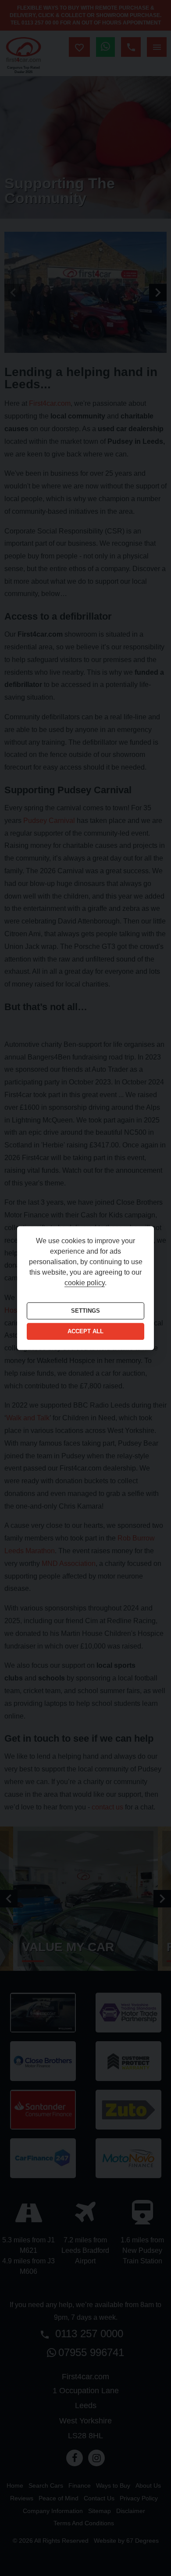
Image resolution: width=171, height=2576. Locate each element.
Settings (85, 1311)
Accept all (85, 1332)
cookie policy (85, 1283)
